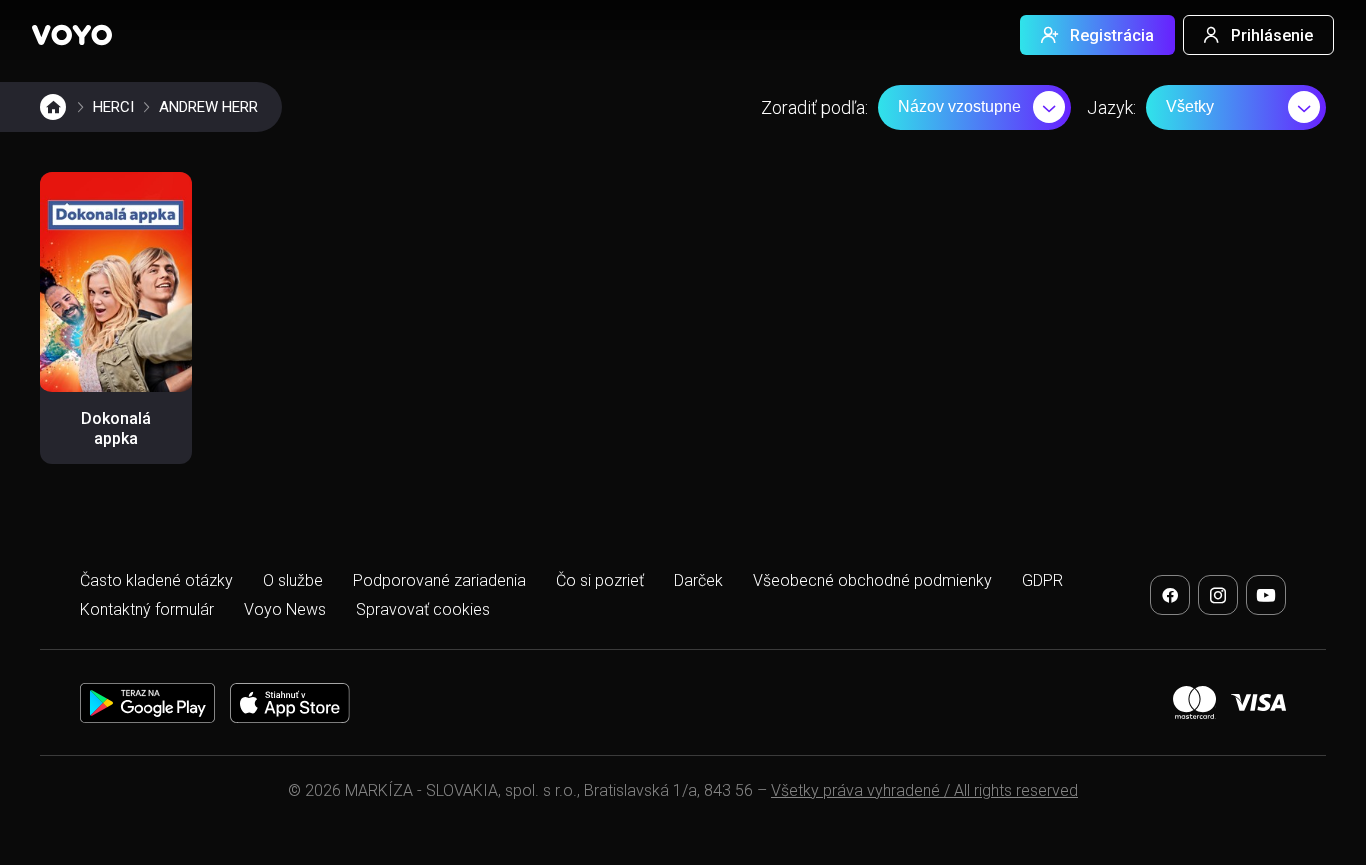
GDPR (1042, 580)
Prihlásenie (1272, 35)
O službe (293, 580)
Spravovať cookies (423, 609)
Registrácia (1112, 35)
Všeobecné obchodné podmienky (872, 580)
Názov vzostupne (959, 106)
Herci (113, 107)
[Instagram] (1218, 595)
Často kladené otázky (156, 580)
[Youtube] (1266, 595)
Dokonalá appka (116, 428)
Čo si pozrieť (600, 580)
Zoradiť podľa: (814, 107)
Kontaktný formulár (147, 609)
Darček (698, 580)
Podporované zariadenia (439, 580)
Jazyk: (1111, 107)
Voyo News (285, 609)
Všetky (1190, 106)
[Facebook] (1170, 595)
